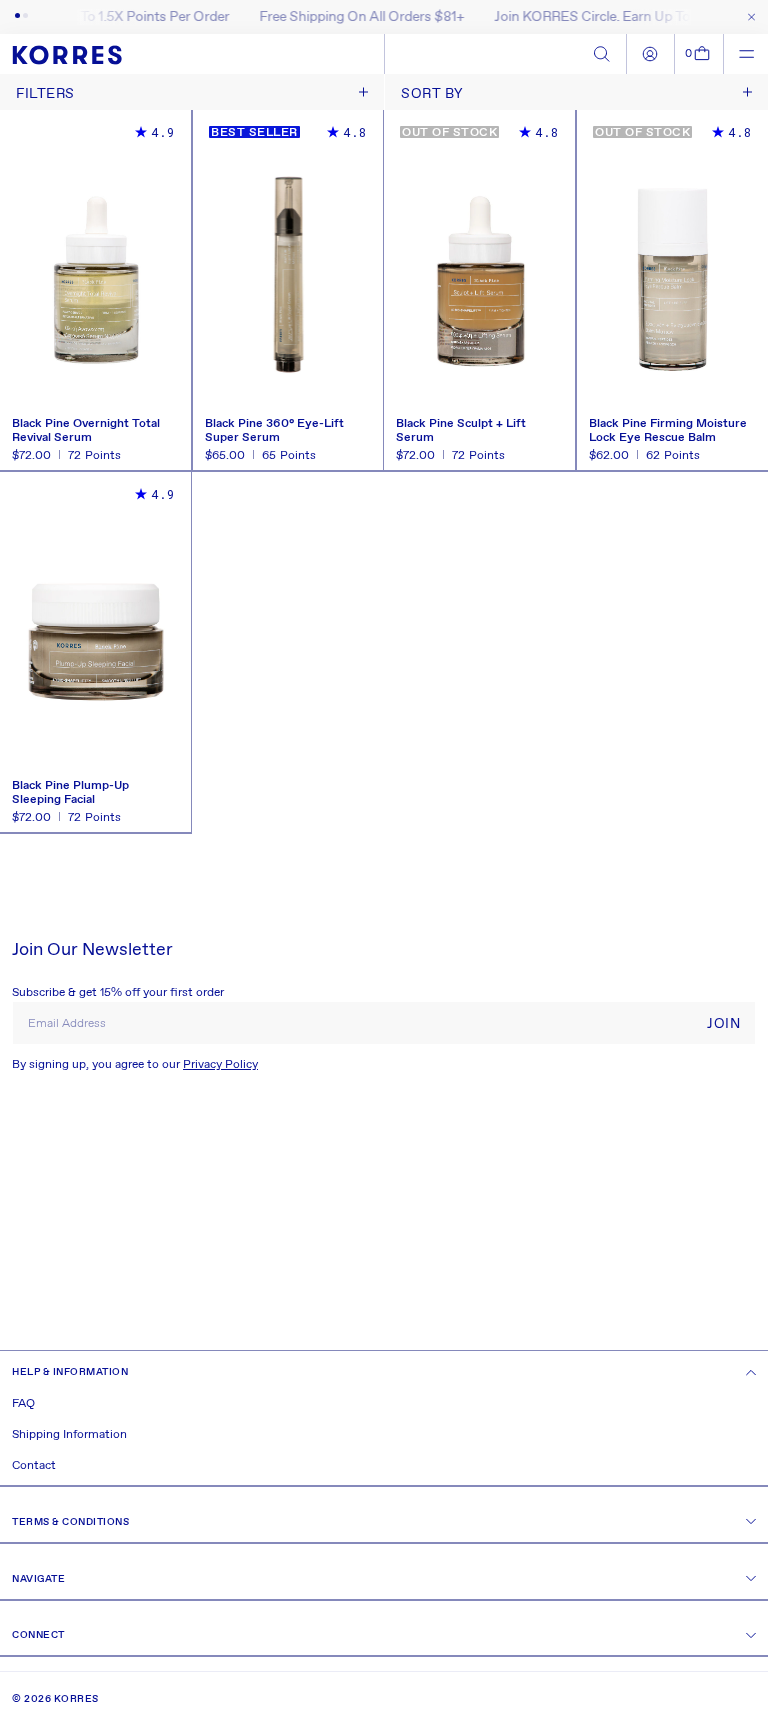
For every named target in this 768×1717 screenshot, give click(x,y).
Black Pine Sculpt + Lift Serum (461, 431)
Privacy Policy (220, 1065)
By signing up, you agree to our (135, 1065)
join (723, 1024)
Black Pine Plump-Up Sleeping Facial (70, 793)
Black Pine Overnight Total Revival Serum (86, 431)
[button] (699, 54)
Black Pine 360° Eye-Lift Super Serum (274, 431)
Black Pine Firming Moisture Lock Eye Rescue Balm (668, 431)
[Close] (747, 17)
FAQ (23, 1404)
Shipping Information (69, 1435)
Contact (34, 1466)
